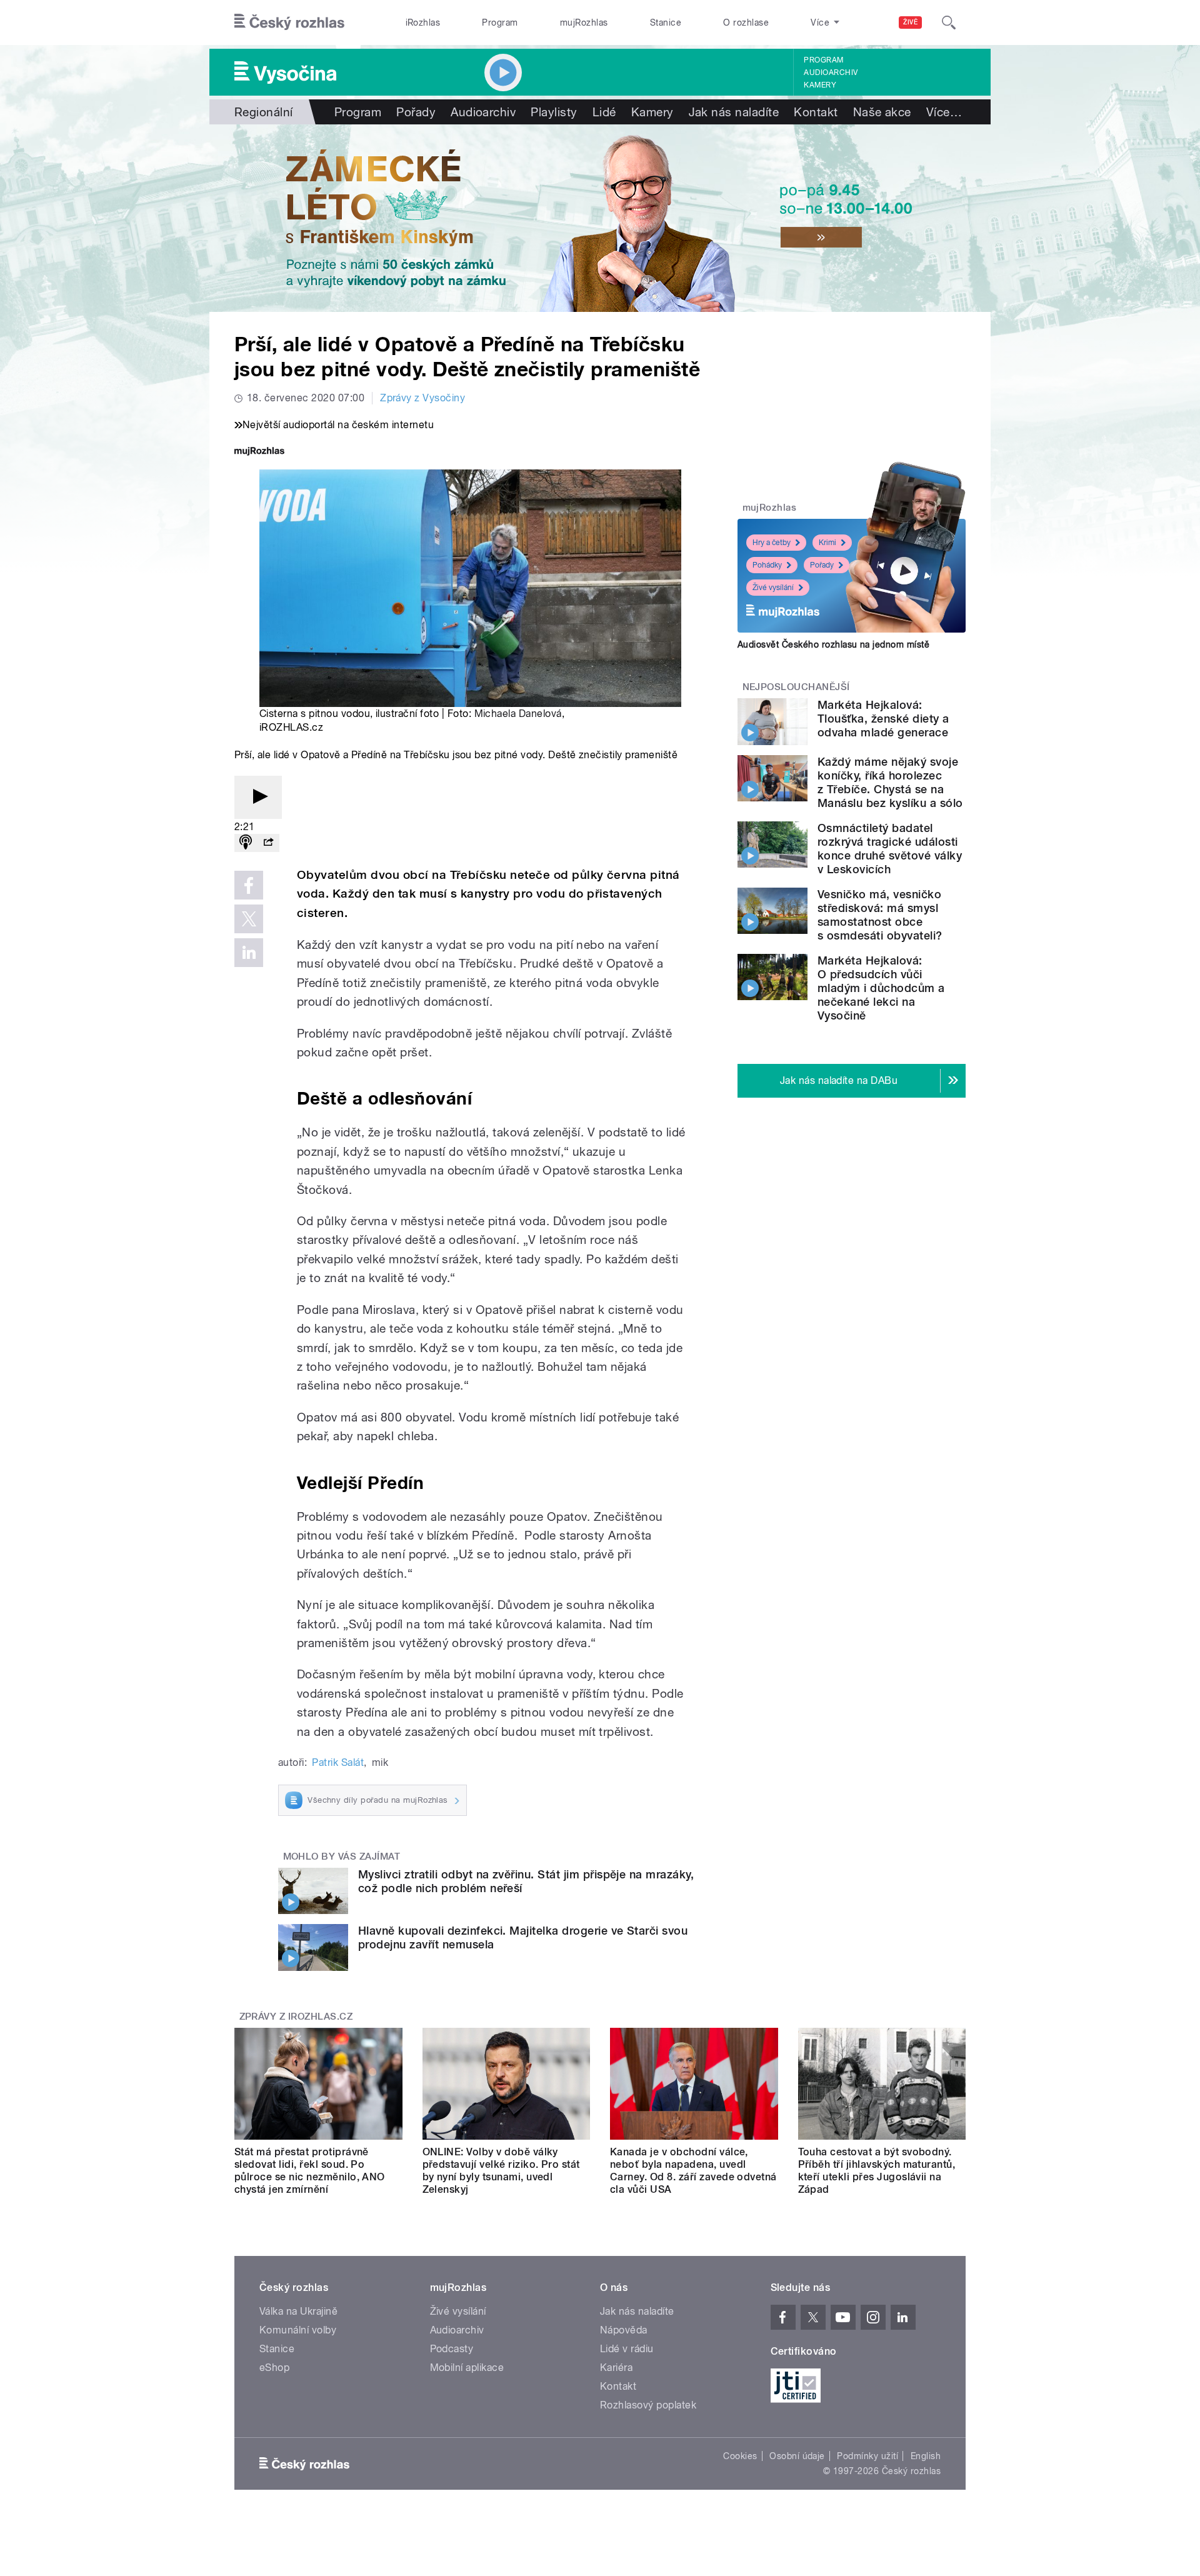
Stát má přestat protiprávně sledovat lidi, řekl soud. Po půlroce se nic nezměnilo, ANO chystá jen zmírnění (310, 2171)
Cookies (740, 2456)
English (926, 2456)
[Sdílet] (268, 843)
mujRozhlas (584, 23)
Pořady (416, 112)
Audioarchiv (831, 73)
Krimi (827, 543)
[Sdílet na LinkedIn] (249, 953)
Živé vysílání (773, 588)
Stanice (666, 23)
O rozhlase (746, 23)
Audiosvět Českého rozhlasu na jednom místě (833, 644)
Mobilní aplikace (467, 2368)
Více (944, 112)
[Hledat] (949, 23)
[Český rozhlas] (289, 23)
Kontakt (816, 112)
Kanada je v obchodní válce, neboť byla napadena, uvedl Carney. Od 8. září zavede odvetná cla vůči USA (693, 2171)
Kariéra (616, 2368)
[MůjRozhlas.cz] (259, 452)
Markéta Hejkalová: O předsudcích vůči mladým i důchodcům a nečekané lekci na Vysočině (881, 988)
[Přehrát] (258, 797)
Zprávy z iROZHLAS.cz (296, 2017)
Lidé (604, 112)
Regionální (264, 112)
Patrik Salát (338, 1762)
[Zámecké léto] (600, 218)
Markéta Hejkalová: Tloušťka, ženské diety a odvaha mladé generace (883, 719)
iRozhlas (423, 23)
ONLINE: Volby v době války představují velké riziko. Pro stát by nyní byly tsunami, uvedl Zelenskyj (501, 2171)
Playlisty (554, 112)
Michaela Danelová (518, 714)
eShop (274, 2368)
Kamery (820, 85)
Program (500, 23)
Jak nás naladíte (734, 112)
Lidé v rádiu (627, 2349)
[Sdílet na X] (249, 919)
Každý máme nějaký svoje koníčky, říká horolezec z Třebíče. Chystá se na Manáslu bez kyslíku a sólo (890, 782)
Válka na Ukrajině (298, 2311)
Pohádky (767, 565)
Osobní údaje (797, 2456)
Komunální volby (298, 2330)
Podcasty (452, 2349)
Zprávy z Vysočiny (422, 398)
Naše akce (882, 112)
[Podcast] (246, 843)
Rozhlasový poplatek (648, 2405)
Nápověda (624, 2330)
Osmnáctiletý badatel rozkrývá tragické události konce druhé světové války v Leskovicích (890, 849)
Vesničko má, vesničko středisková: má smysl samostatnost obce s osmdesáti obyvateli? (880, 915)
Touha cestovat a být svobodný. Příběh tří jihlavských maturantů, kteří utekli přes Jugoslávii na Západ (877, 2171)
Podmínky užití (867, 2456)
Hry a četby (772, 543)
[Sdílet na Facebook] (249, 885)
